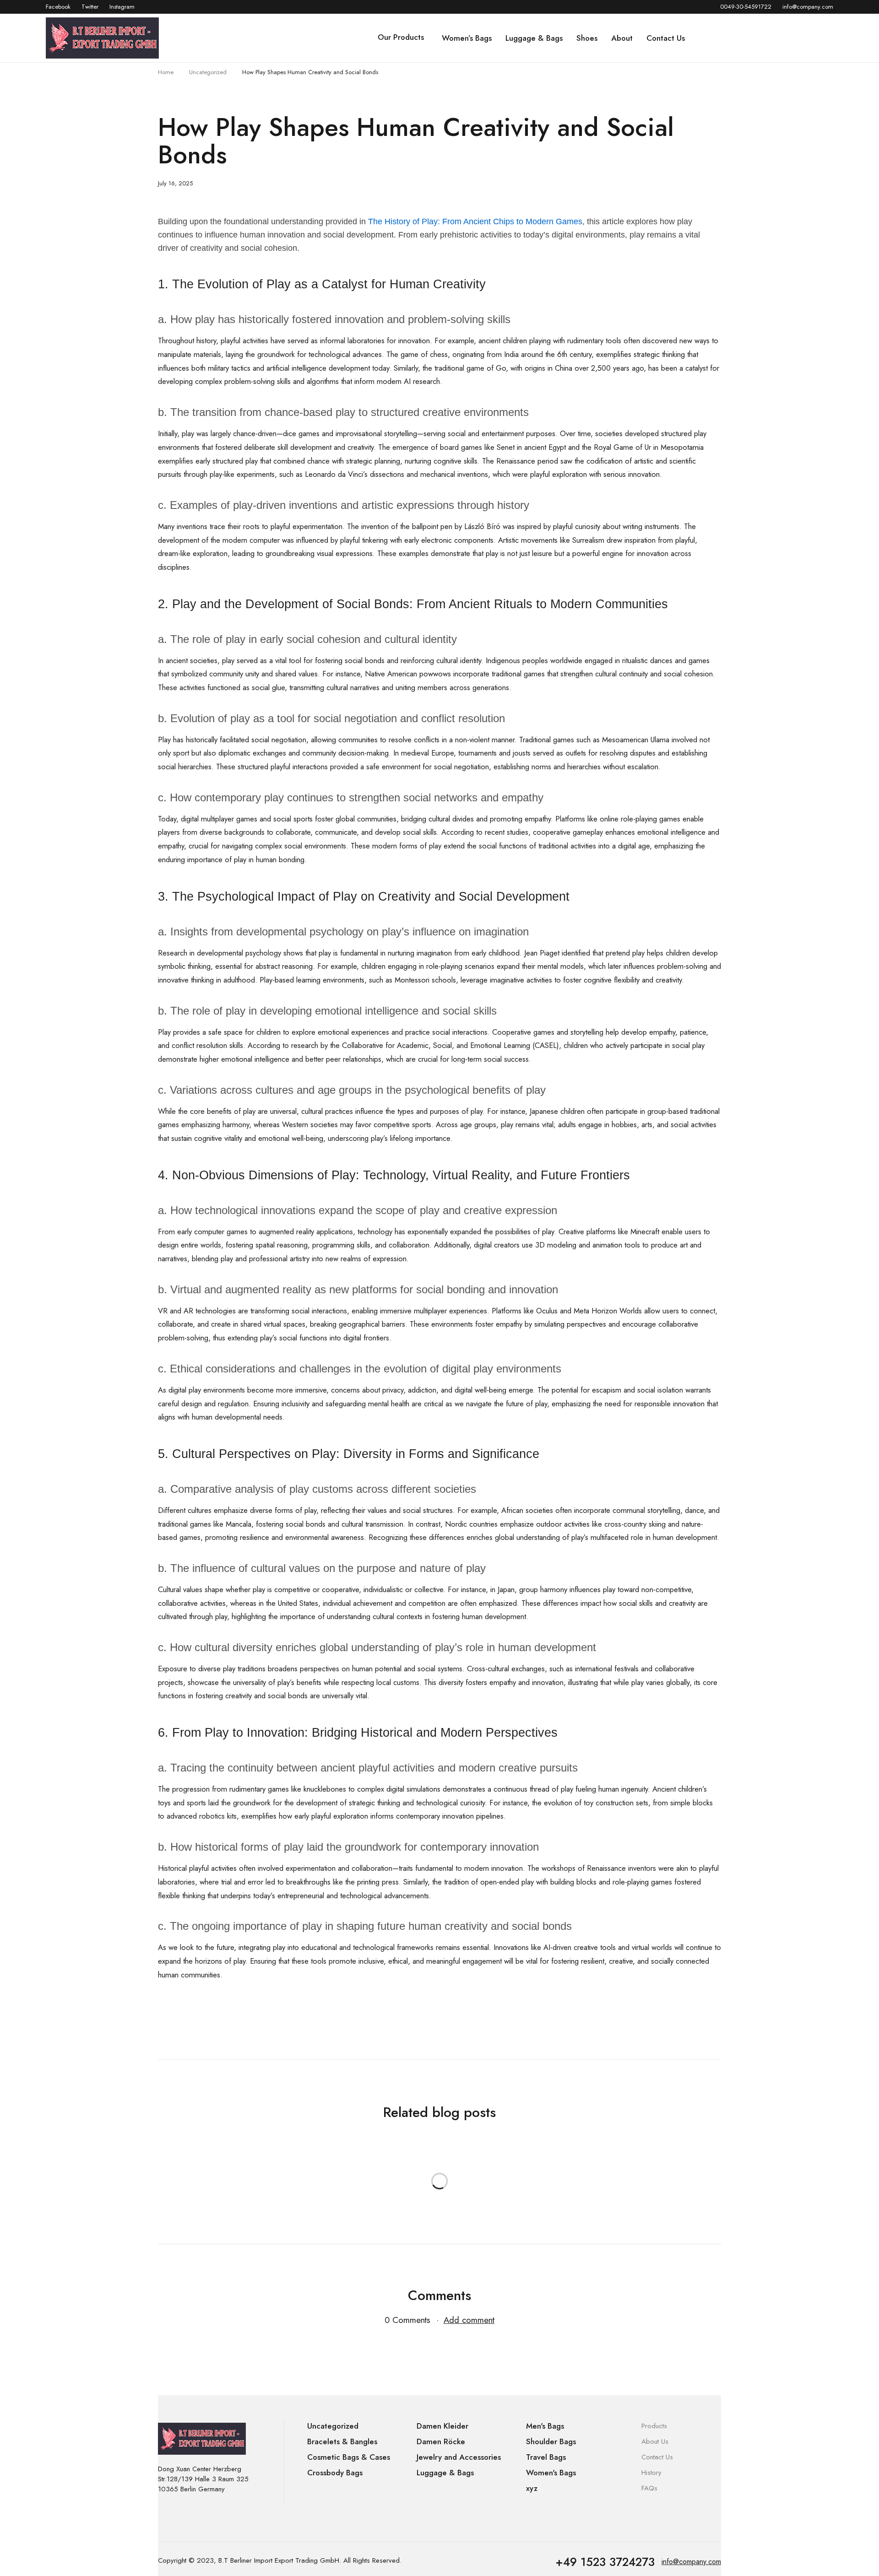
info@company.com (808, 7)
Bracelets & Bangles (342, 2441)
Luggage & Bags (445, 2473)
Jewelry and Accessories (459, 2457)
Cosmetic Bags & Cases (349, 2457)
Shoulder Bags (551, 2441)
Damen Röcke (441, 2441)
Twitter (90, 7)
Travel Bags (546, 2457)
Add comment (469, 2320)
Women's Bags (551, 2473)
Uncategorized (208, 72)
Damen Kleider (442, 2426)
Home (166, 72)
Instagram (122, 7)
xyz (532, 2488)
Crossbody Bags (335, 2473)
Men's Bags (545, 2426)
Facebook (58, 7)
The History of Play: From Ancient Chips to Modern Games (475, 221)
